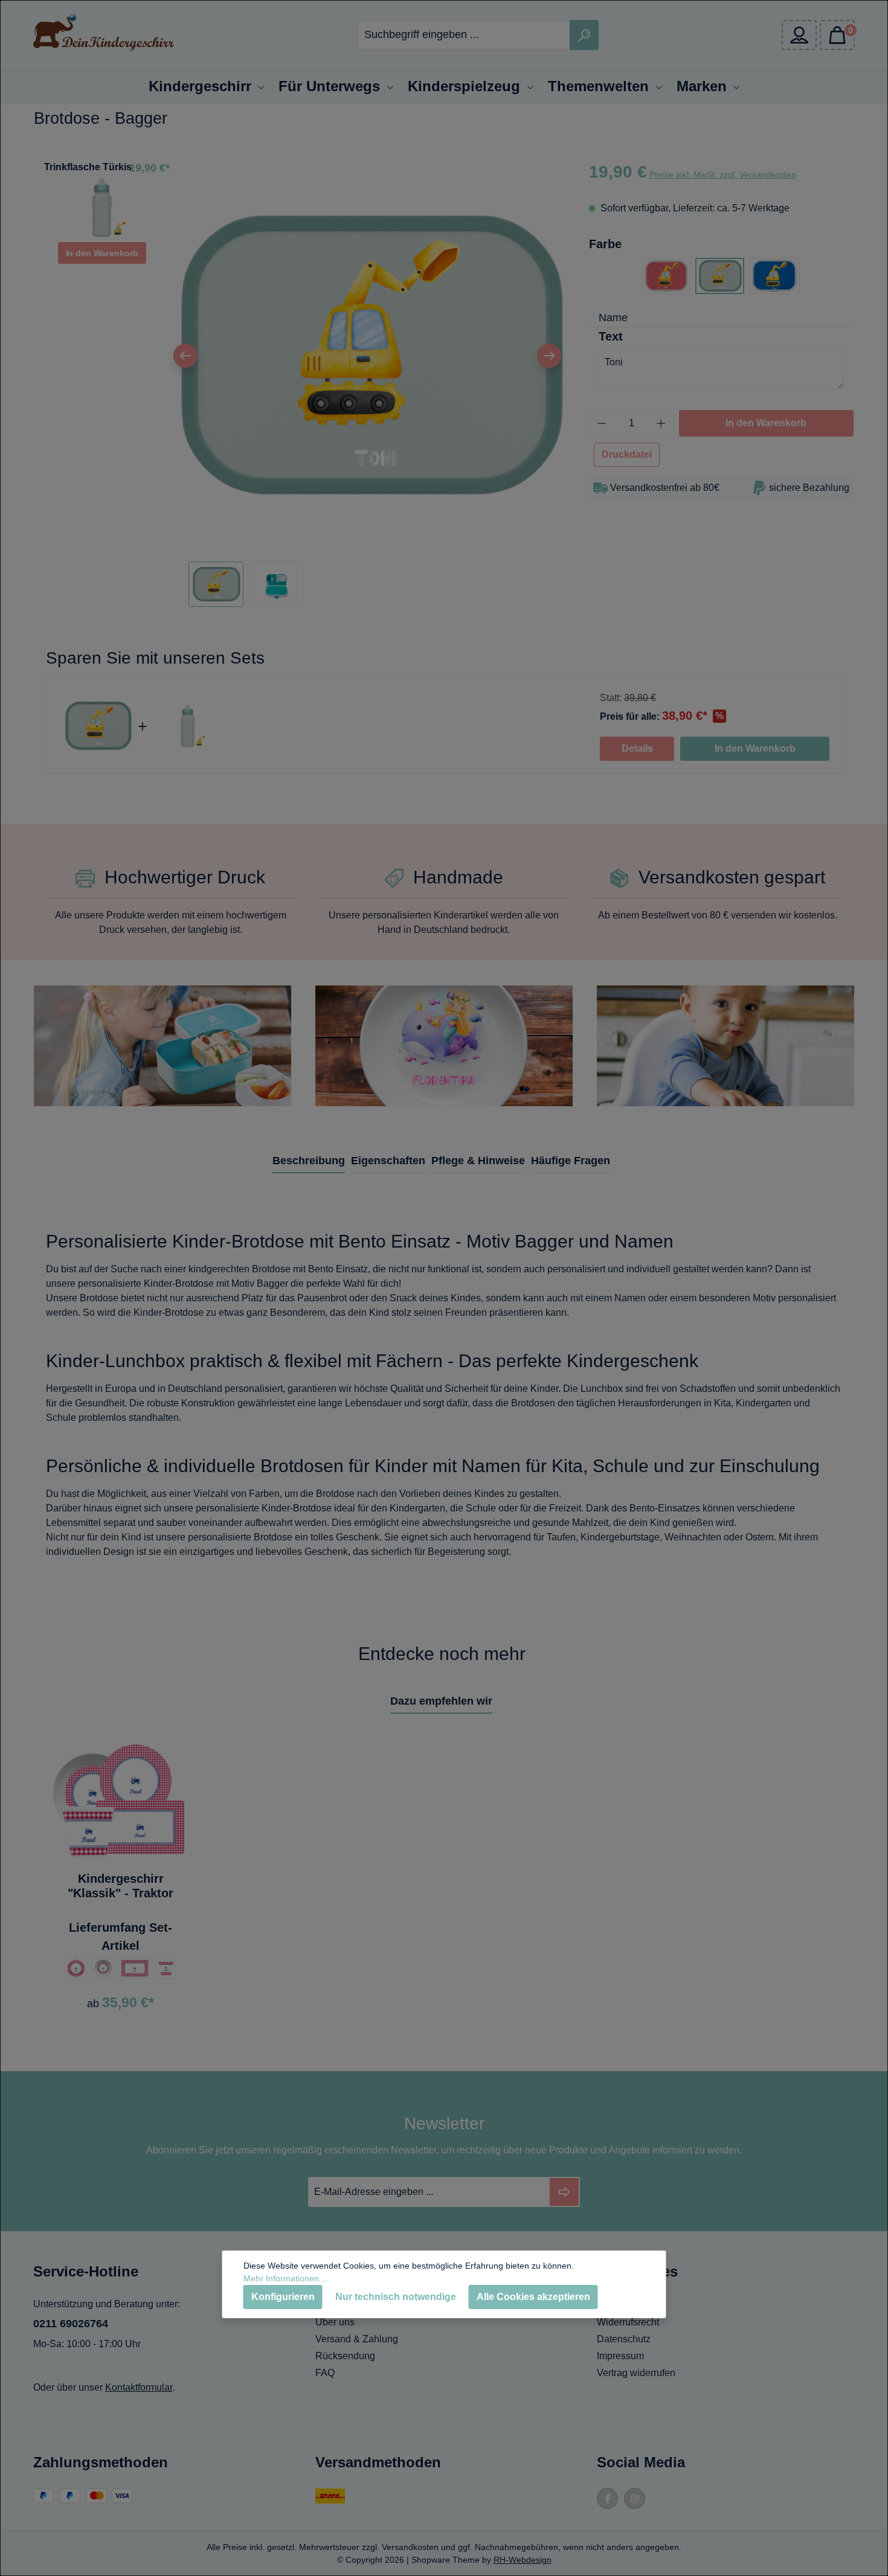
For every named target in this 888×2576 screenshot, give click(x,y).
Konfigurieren (283, 2297)
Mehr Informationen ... (286, 2278)
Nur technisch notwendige (396, 2297)
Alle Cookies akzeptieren (533, 2297)
